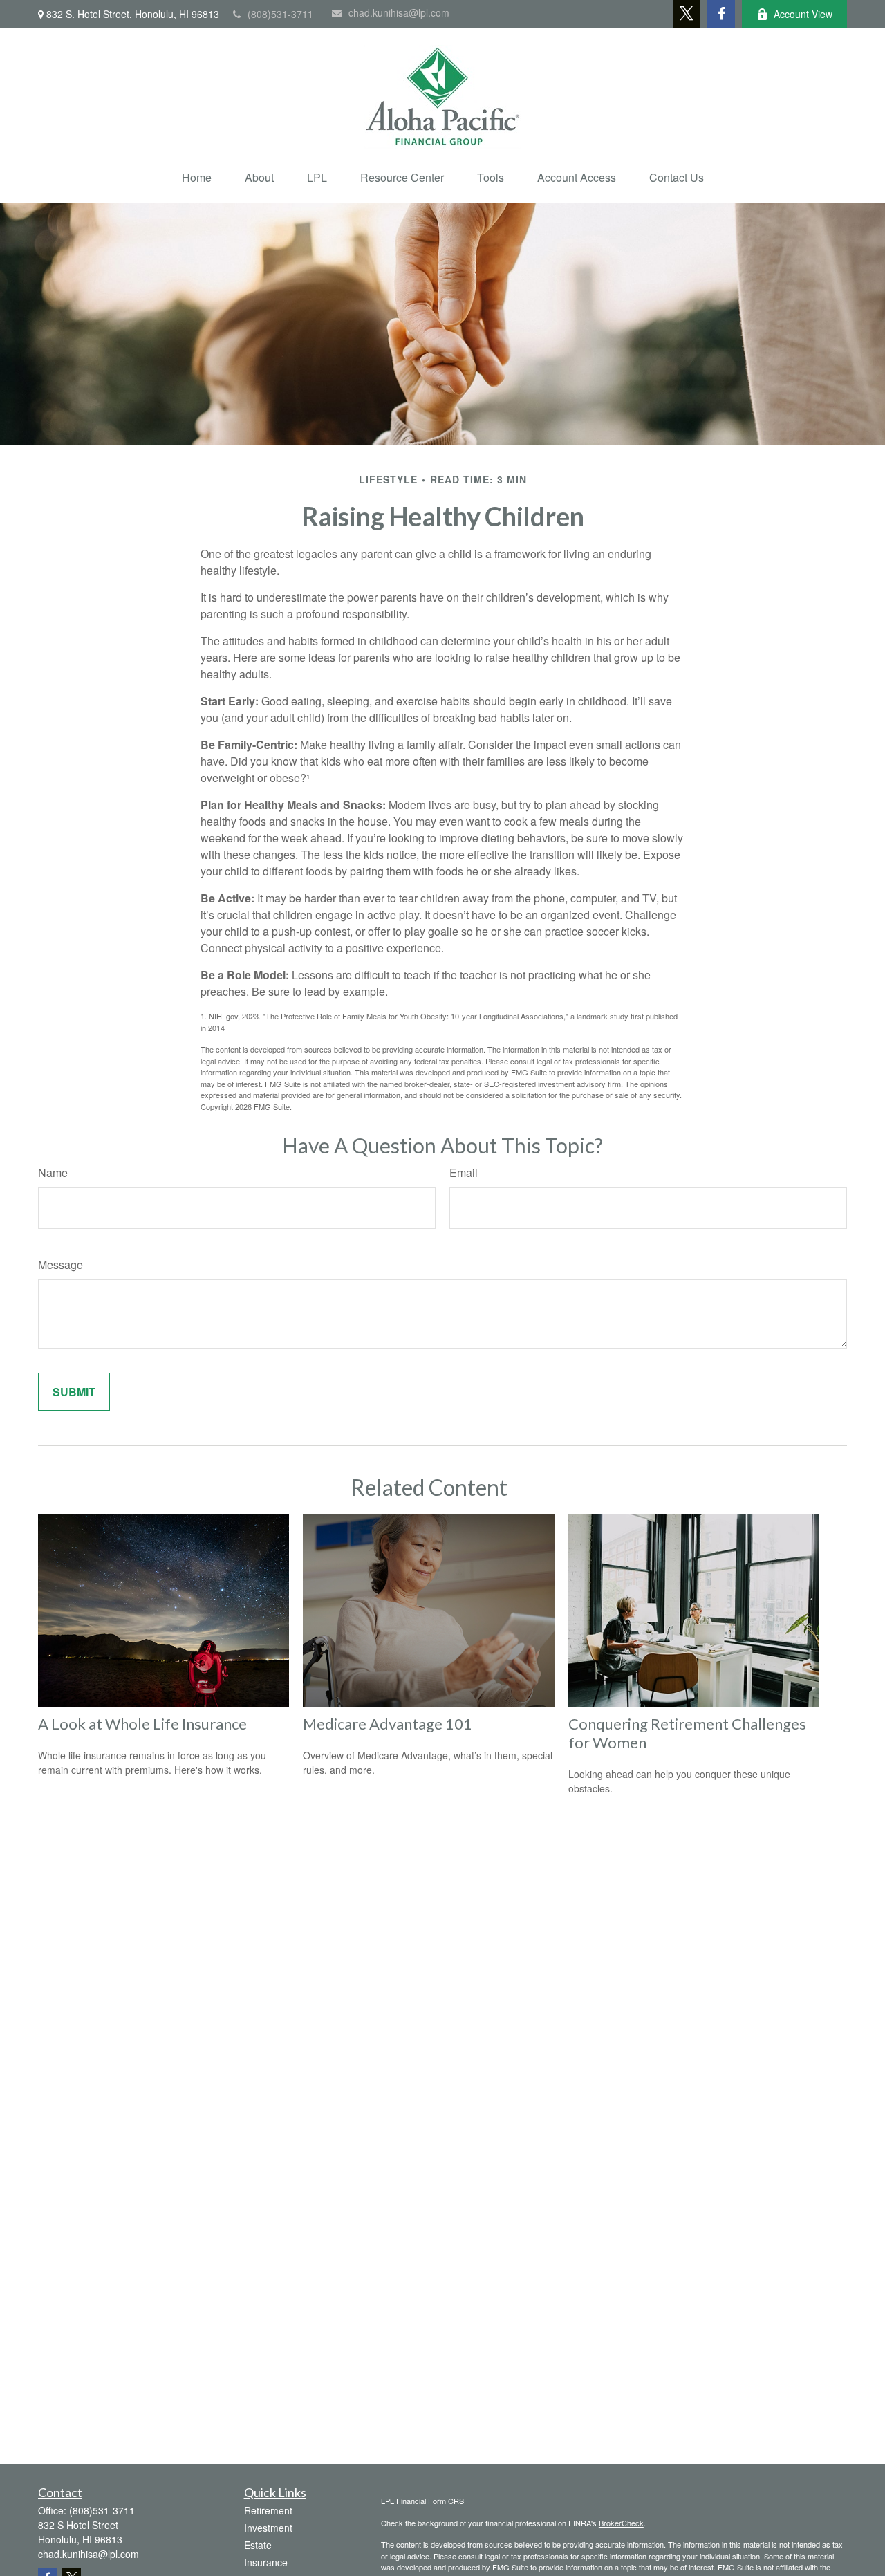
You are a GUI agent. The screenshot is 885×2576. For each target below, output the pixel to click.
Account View (803, 14)
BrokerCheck (621, 2523)
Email (464, 1173)
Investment (268, 2528)
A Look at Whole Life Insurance (142, 1724)
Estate (258, 2545)
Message (60, 1264)
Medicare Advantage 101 (388, 1724)
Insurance (266, 2562)
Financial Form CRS (430, 2501)
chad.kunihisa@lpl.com (399, 12)
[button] (197, 177)
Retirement (268, 2510)
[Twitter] (687, 14)
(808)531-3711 (280, 14)
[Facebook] (721, 14)
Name (53, 1173)
